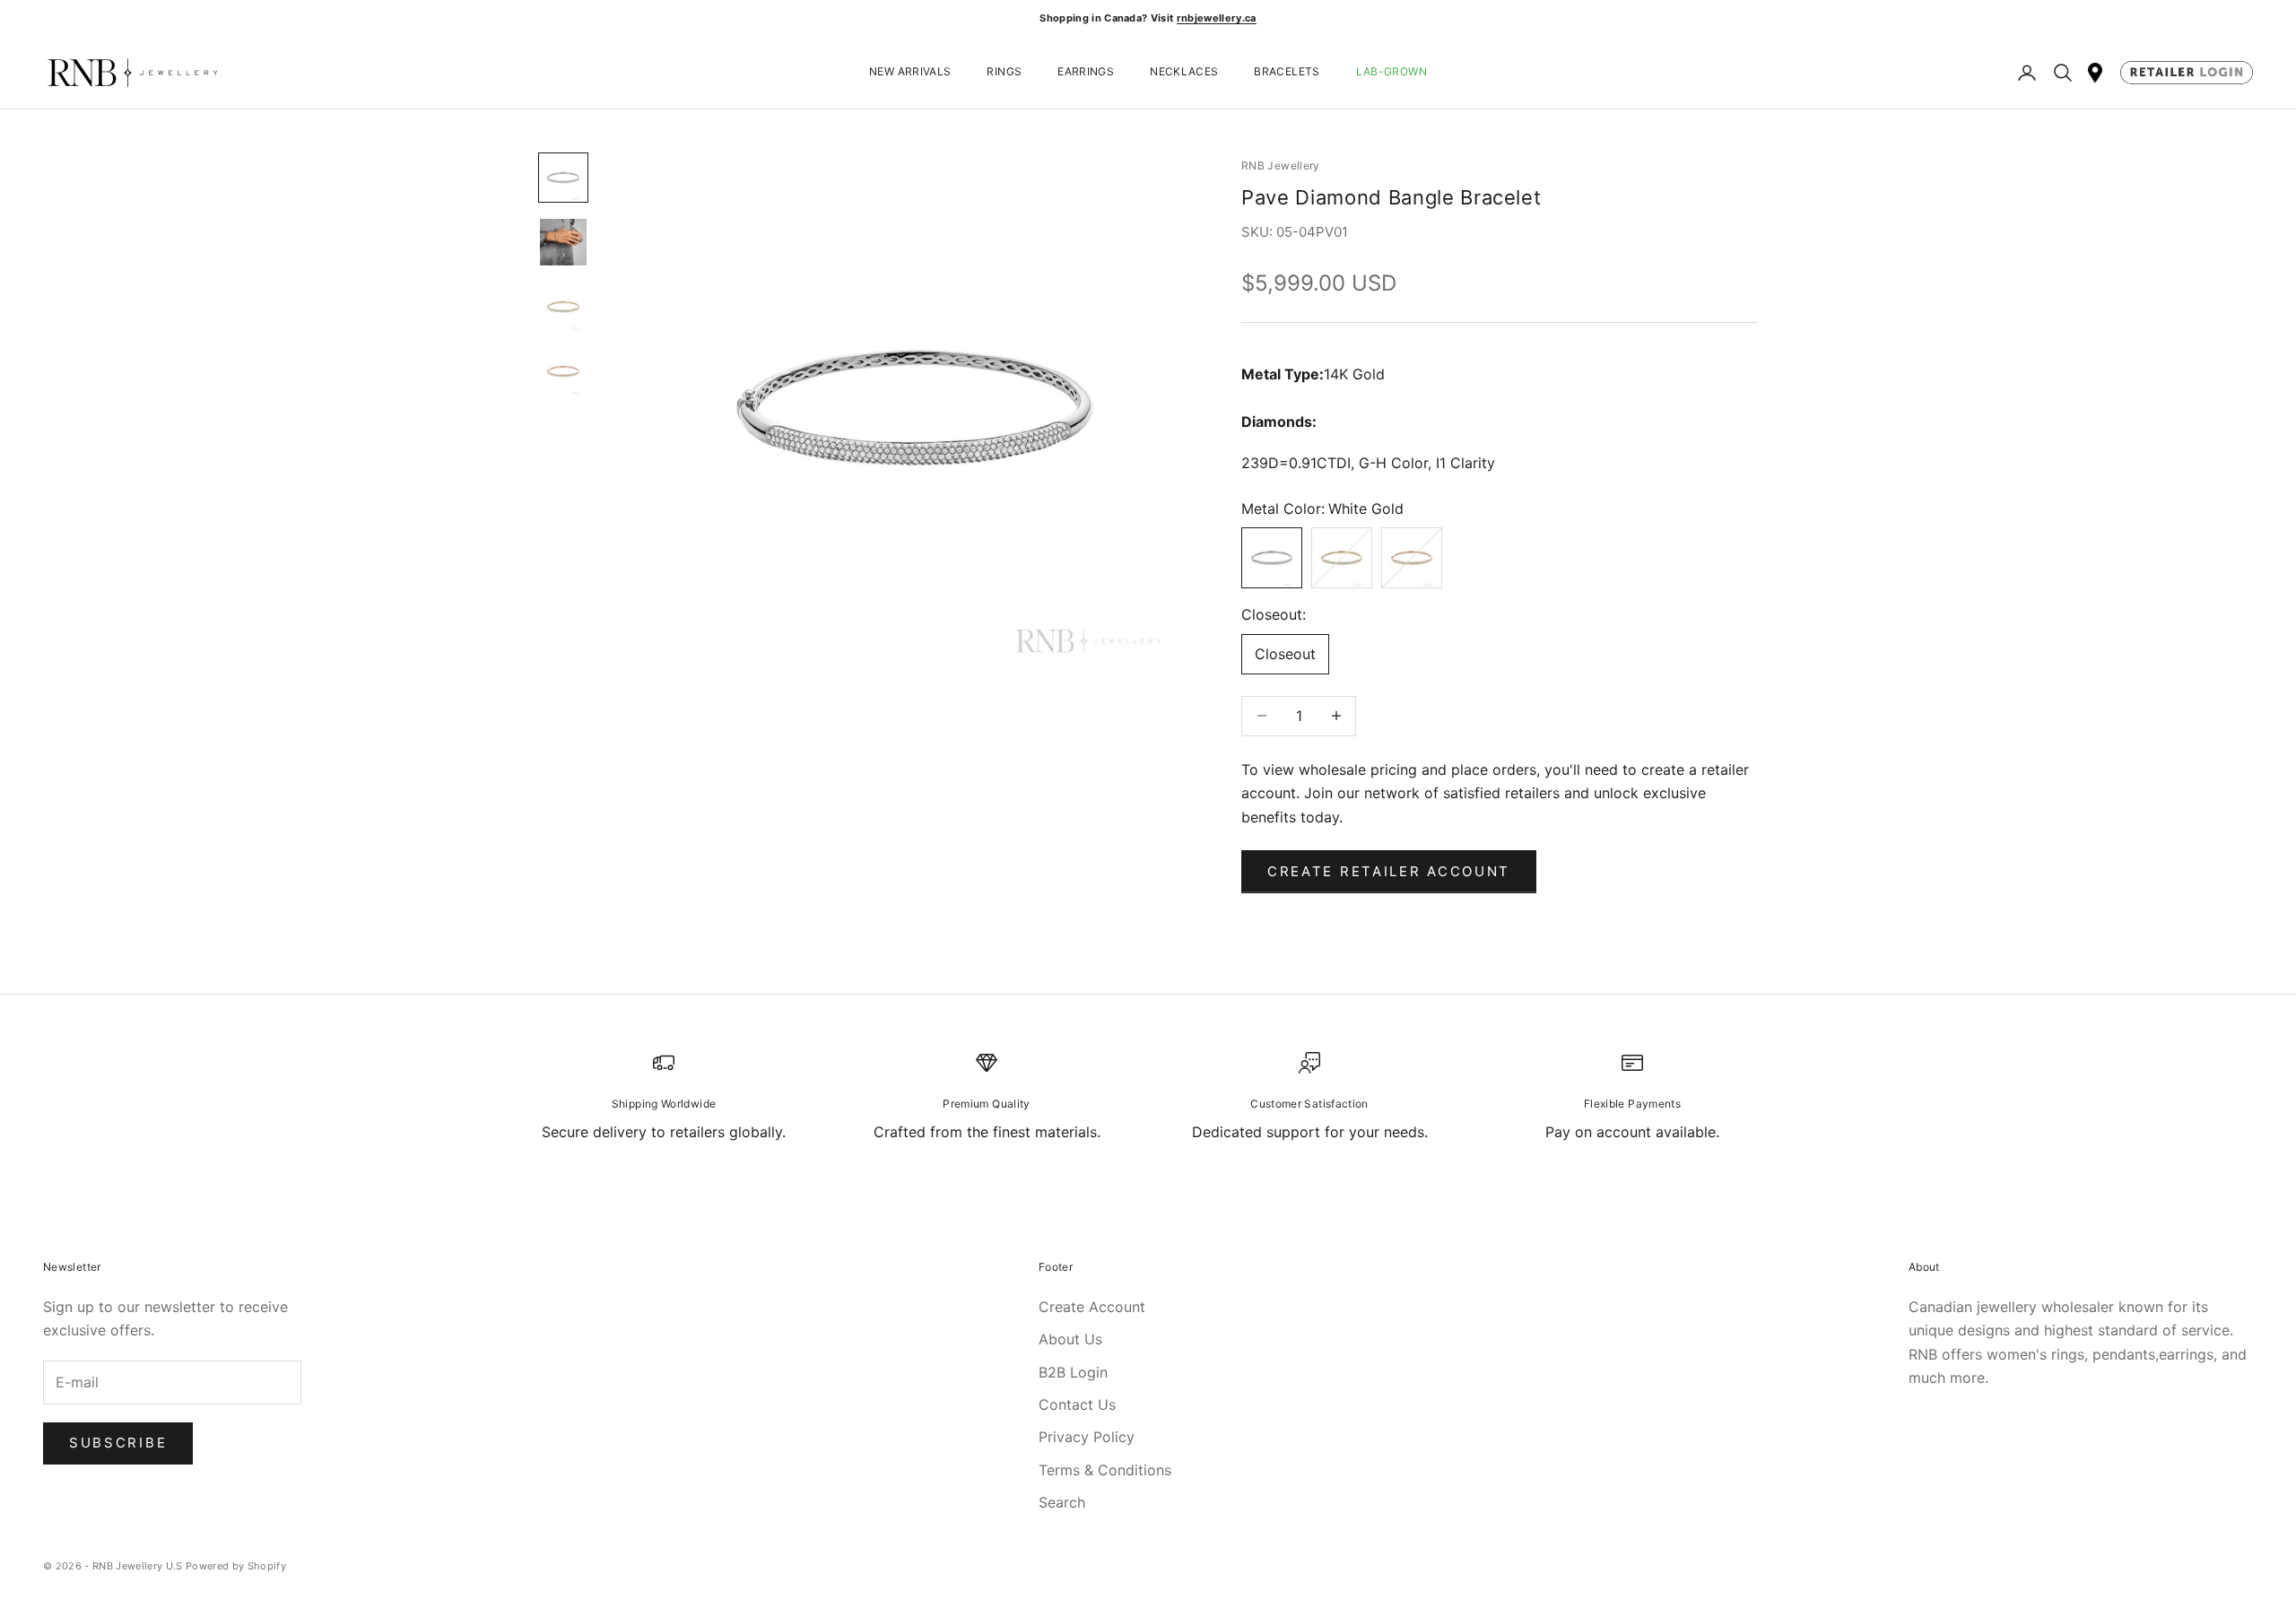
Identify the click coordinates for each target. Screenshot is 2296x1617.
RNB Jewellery (1281, 165)
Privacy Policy (1087, 1437)
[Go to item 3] (563, 307)
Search (1062, 1502)
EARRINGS (1086, 72)
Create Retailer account (1389, 871)
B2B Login (1073, 1372)
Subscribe (118, 1443)
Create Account (1092, 1307)
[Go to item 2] (563, 242)
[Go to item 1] (563, 178)
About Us (1070, 1339)
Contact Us (1077, 1404)
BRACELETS (1287, 72)
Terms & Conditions (1105, 1470)
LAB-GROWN (1392, 72)
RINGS (1004, 72)
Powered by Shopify (236, 1566)
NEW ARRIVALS (910, 72)
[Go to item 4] (563, 371)
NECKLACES (1184, 72)
